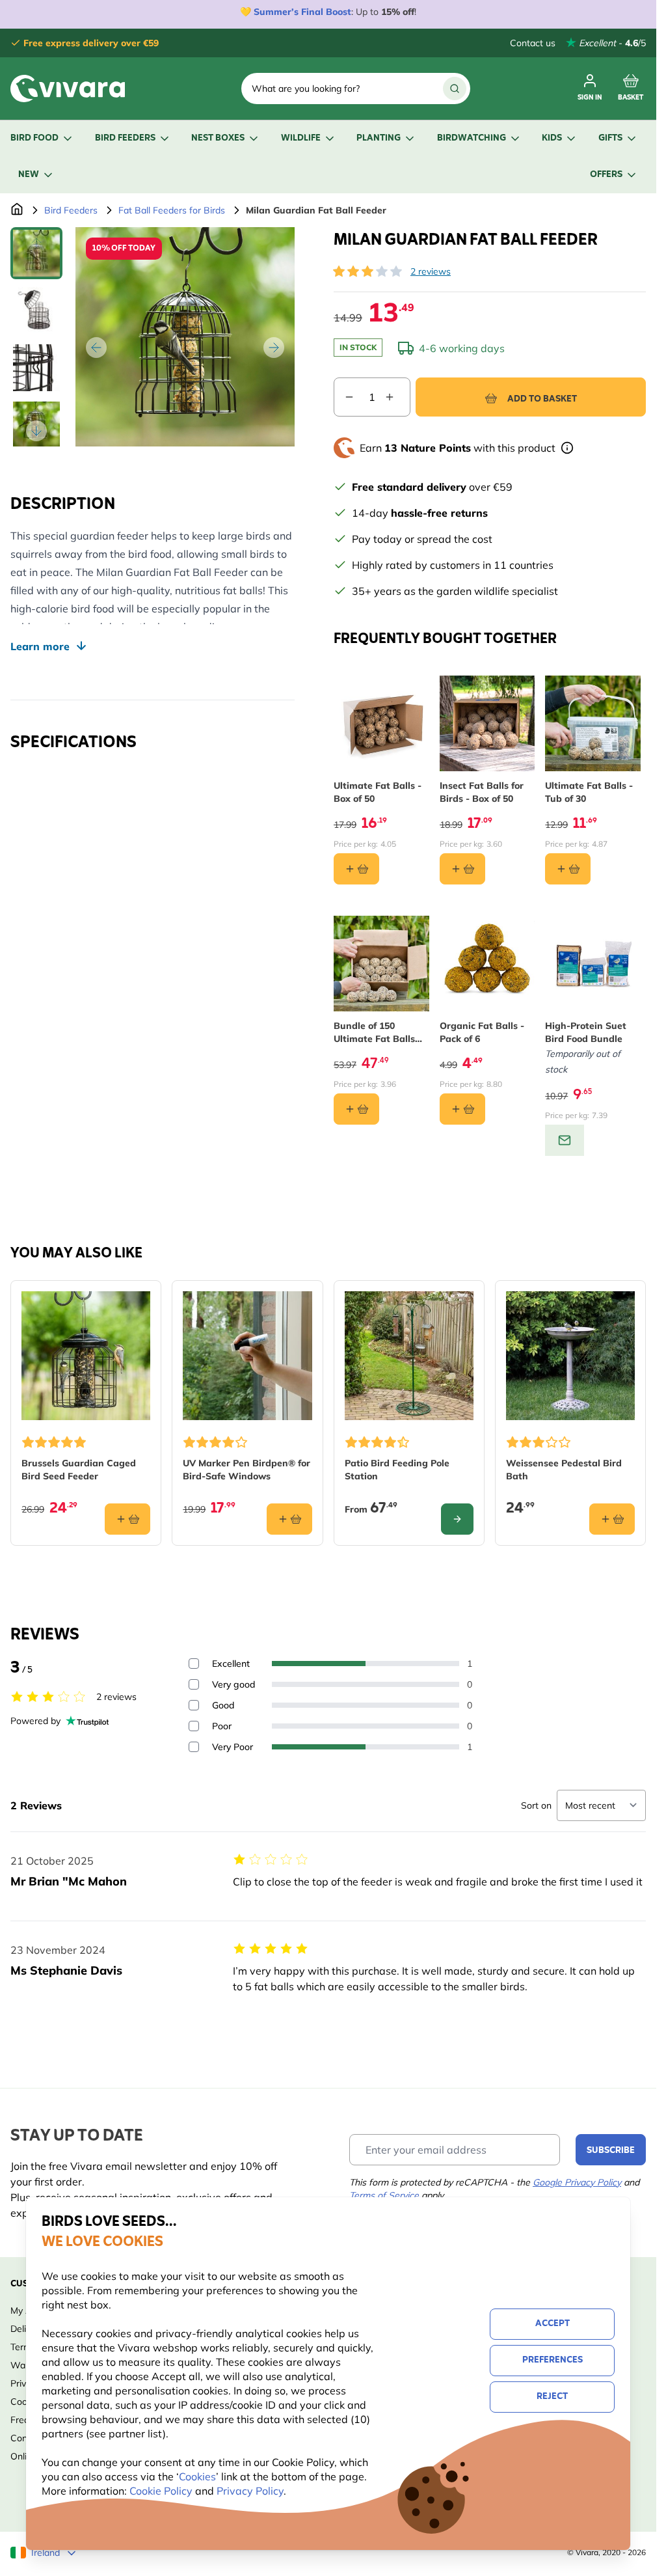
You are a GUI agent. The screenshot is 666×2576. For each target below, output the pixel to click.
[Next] (274, 348)
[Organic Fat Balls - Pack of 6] (487, 964)
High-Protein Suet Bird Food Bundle (586, 1032)
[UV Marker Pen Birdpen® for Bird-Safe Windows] (247, 1356)
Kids (552, 138)
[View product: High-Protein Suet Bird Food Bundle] (565, 1140)
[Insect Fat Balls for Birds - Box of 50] (487, 723)
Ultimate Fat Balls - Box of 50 (378, 792)
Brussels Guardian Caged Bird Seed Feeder (79, 1470)
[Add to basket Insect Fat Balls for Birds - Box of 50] (462, 869)
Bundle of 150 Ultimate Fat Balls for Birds (374, 1033)
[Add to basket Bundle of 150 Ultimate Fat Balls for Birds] (356, 1109)
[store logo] (68, 89)
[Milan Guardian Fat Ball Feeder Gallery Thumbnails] (36, 337)
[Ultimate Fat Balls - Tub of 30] (593, 723)
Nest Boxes (218, 138)
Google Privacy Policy (577, 2182)
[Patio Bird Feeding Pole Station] (409, 1356)
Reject (552, 2397)
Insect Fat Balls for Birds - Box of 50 (482, 792)
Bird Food (34, 138)
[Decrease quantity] (344, 397)
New (29, 175)
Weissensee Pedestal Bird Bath (564, 1470)
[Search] (455, 89)
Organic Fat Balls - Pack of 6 (482, 1032)
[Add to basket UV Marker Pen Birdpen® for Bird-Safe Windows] (289, 1519)
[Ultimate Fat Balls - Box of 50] (381, 723)
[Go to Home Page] (17, 210)
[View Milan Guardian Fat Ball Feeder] (36, 253)
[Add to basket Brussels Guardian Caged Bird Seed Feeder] (127, 1519)
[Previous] (96, 348)
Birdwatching (472, 138)
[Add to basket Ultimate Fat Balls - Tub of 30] (568, 869)
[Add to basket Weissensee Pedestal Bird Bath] (612, 1519)
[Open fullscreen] (185, 337)
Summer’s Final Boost (302, 12)
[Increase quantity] (397, 397)
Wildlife (301, 138)
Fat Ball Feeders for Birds (172, 210)
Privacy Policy (250, 2491)
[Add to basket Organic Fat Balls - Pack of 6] (462, 1109)
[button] (367, 271)
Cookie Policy (161, 2491)
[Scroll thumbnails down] (36, 431)
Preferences (553, 2360)
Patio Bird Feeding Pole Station (397, 1470)
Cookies (197, 2476)
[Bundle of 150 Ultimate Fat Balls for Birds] (381, 964)
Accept (553, 2324)
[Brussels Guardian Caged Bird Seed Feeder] (86, 1356)
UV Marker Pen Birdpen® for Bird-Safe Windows (246, 1470)
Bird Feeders (125, 138)
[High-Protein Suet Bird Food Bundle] (593, 964)
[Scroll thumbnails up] (36, 243)
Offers (606, 175)
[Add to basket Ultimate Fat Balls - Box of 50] (356, 869)
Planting (379, 138)
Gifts (610, 138)
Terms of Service (384, 2195)
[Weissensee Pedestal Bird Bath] (570, 1356)
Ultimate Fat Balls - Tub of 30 (589, 792)
